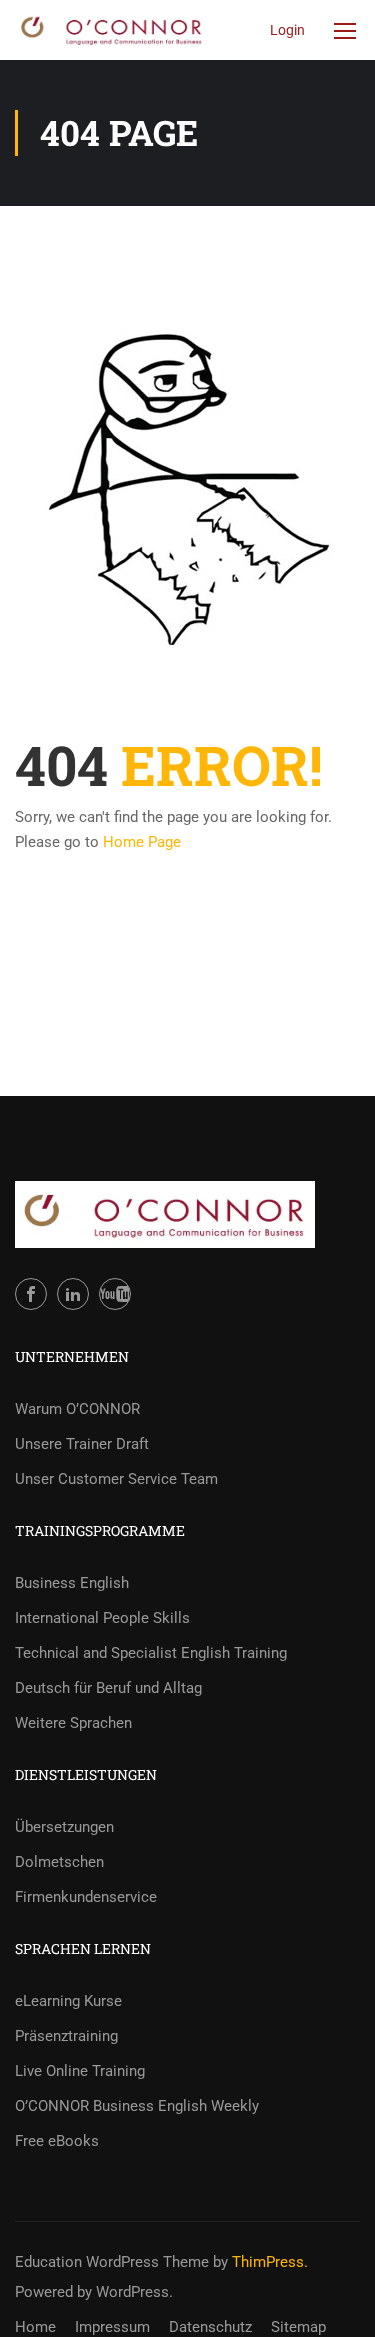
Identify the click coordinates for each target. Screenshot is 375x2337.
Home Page (142, 842)
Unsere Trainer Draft (82, 1444)
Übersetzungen (64, 1827)
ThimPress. (270, 2262)
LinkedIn (73, 1294)
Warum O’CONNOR (77, 1409)
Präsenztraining (66, 2036)
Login (287, 30)
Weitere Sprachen (73, 1723)
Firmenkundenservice (86, 1897)
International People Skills (102, 1618)
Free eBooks (57, 2141)
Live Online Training (80, 2071)
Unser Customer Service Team (116, 1479)
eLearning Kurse (68, 2001)
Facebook (31, 1294)
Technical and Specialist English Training (151, 1653)
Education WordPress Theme (112, 2262)
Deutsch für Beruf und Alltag (108, 1688)
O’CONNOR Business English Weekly (137, 2106)
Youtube (115, 1294)
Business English (72, 1583)
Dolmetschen (59, 1862)
